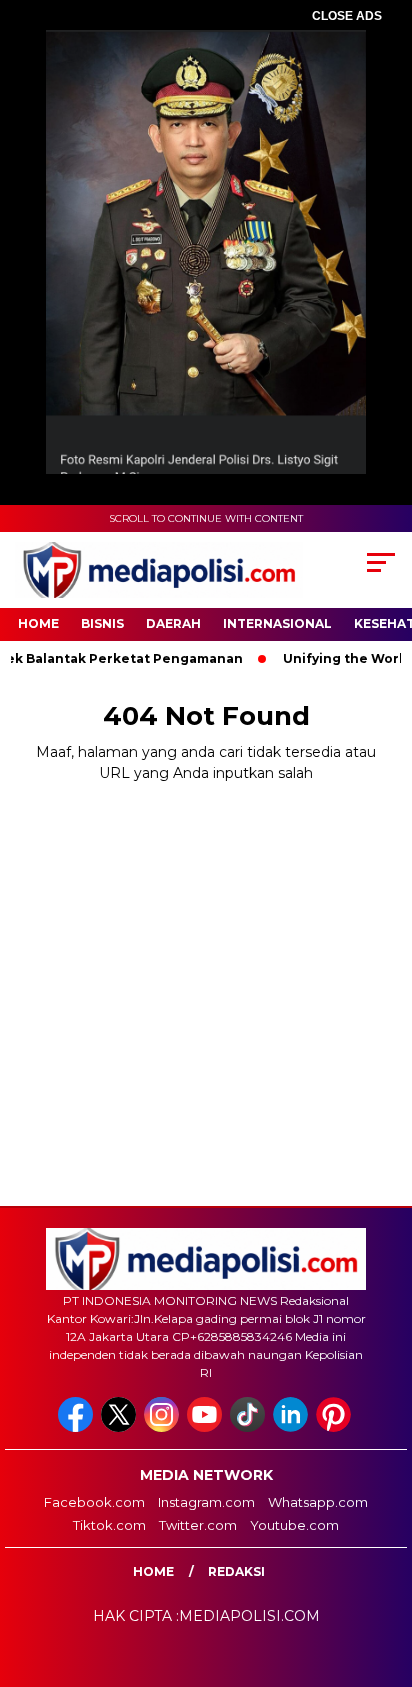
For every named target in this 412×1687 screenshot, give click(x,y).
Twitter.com (198, 1525)
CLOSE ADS (347, 16)
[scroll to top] (383, 1571)
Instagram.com (206, 1502)
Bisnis (102, 623)
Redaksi (236, 1571)
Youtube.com (294, 1525)
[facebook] (77, 1427)
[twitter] (120, 1427)
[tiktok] (249, 1427)
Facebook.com (94, 1502)
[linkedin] (292, 1427)
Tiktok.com (109, 1525)
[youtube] (206, 1427)
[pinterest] (335, 1427)
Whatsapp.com (318, 1502)
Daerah (173, 623)
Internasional (277, 623)
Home (38, 623)
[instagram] (163, 1427)
